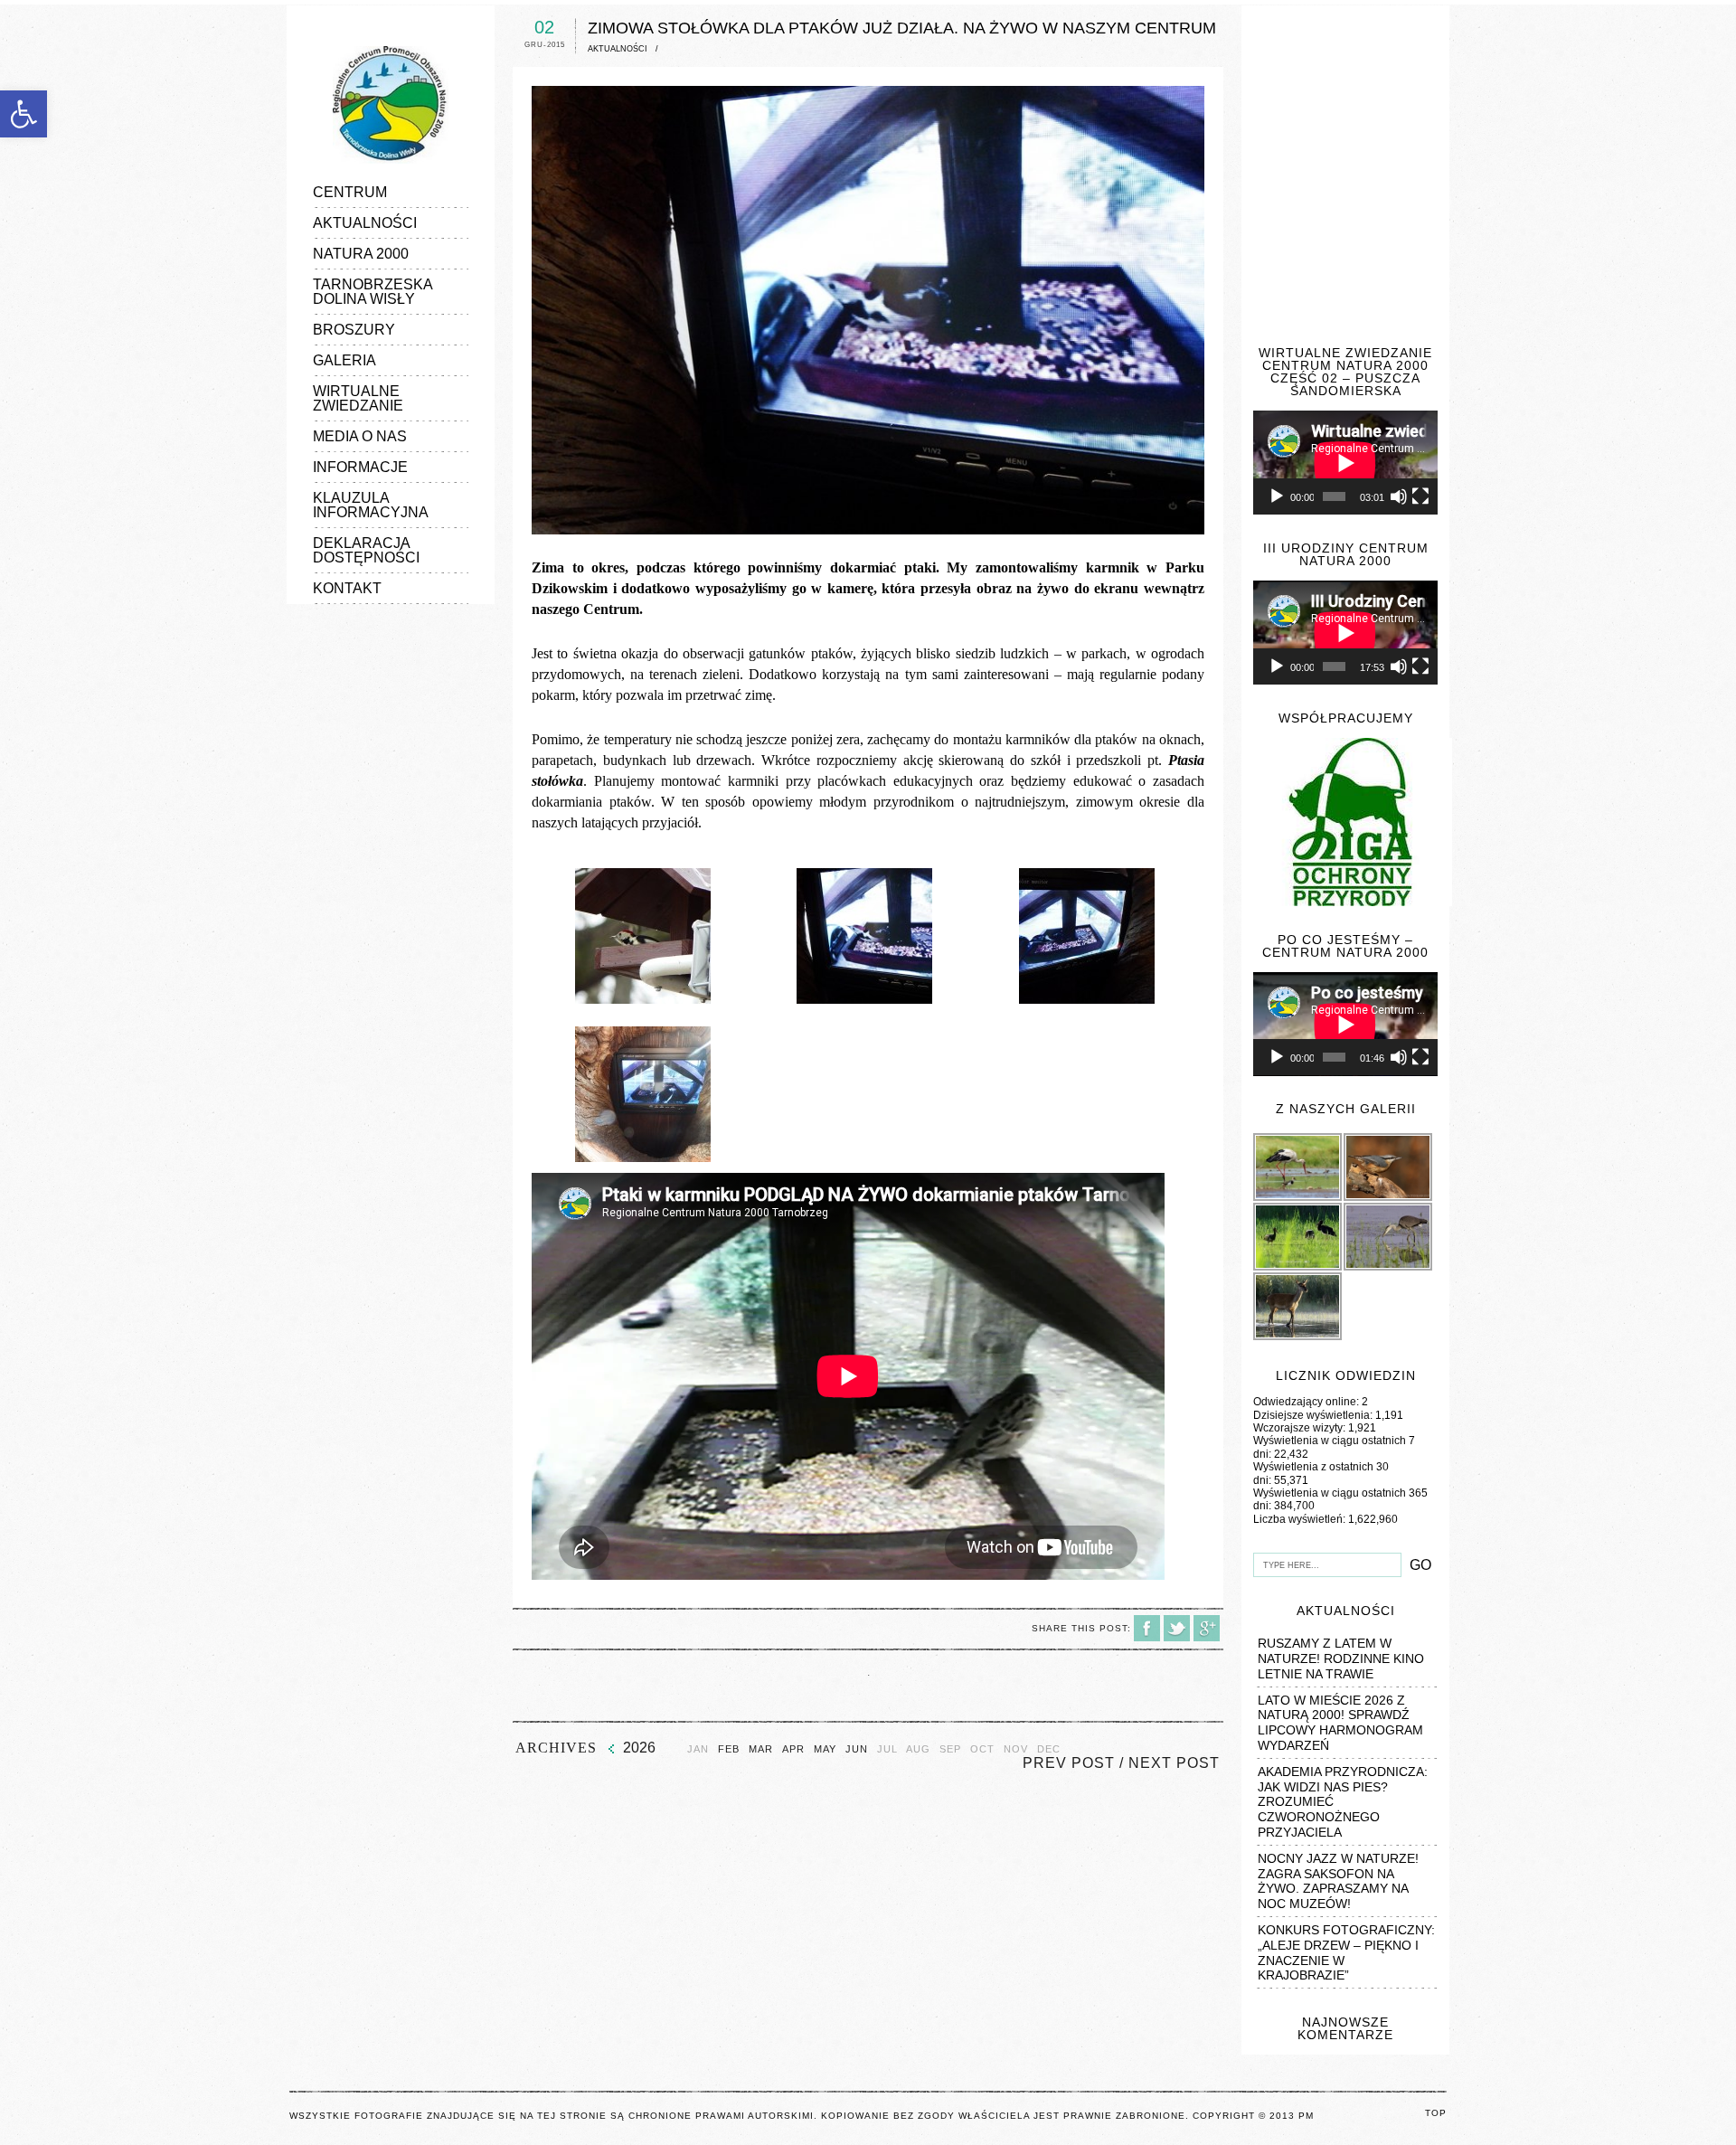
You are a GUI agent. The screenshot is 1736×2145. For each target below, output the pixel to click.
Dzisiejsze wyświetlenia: (1314, 1415)
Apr (793, 1749)
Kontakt (347, 588)
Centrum (350, 192)
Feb (729, 1749)
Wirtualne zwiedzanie (358, 398)
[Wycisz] (1399, 496)
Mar (761, 1749)
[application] (1345, 463)
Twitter (1177, 1628)
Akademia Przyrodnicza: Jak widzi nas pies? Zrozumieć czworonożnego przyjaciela (1343, 1802)
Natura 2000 (361, 254)
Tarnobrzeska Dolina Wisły (373, 292)
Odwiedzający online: (1307, 1402)
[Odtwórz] (1277, 496)
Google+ (1207, 1628)
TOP (1436, 2113)
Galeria (344, 360)
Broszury (354, 330)
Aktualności (365, 223)
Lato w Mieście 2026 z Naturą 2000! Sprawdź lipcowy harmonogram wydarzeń (1340, 1723)
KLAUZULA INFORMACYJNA (371, 505)
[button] (24, 114)
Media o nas (360, 436)
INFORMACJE (360, 467)
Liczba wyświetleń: (1301, 1519)
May (825, 1749)
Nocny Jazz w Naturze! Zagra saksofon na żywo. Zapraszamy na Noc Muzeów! (1338, 1881)
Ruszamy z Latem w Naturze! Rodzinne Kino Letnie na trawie (1341, 1658)
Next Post (1174, 1763)
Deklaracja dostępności (366, 550)
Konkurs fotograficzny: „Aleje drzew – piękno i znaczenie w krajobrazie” (1346, 1952)
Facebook (1147, 1628)
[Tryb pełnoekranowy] (1420, 496)
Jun (857, 1749)
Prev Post (1069, 1763)
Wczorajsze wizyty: (1301, 1428)
